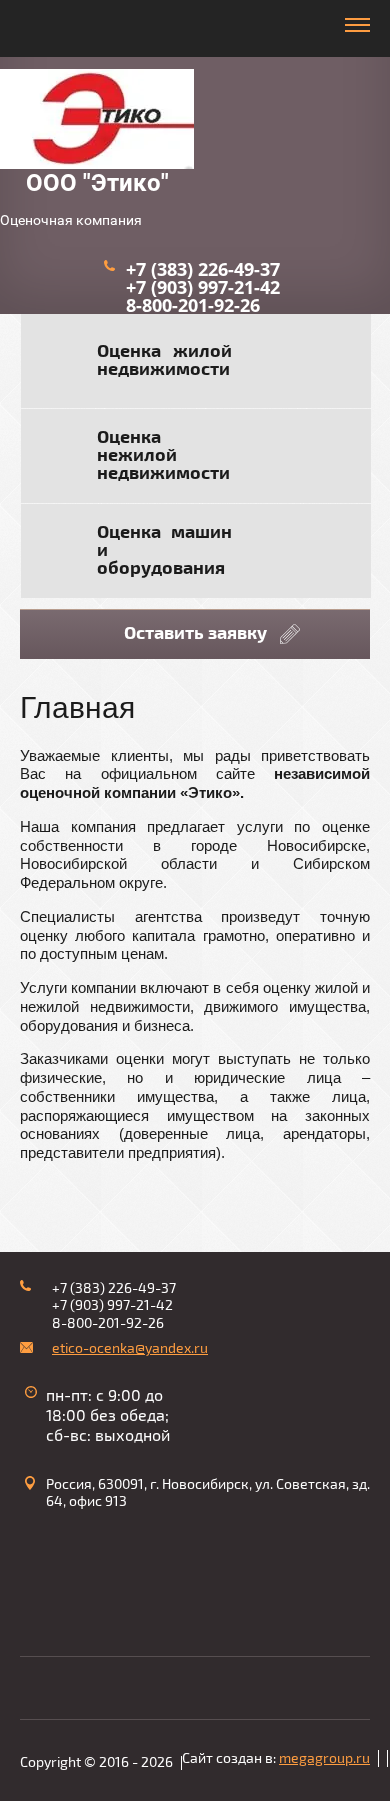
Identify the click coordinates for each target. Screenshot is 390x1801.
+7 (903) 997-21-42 (203, 287)
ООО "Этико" (97, 183)
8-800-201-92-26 (193, 305)
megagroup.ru (324, 1758)
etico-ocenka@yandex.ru (130, 1348)
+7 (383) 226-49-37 (203, 269)
